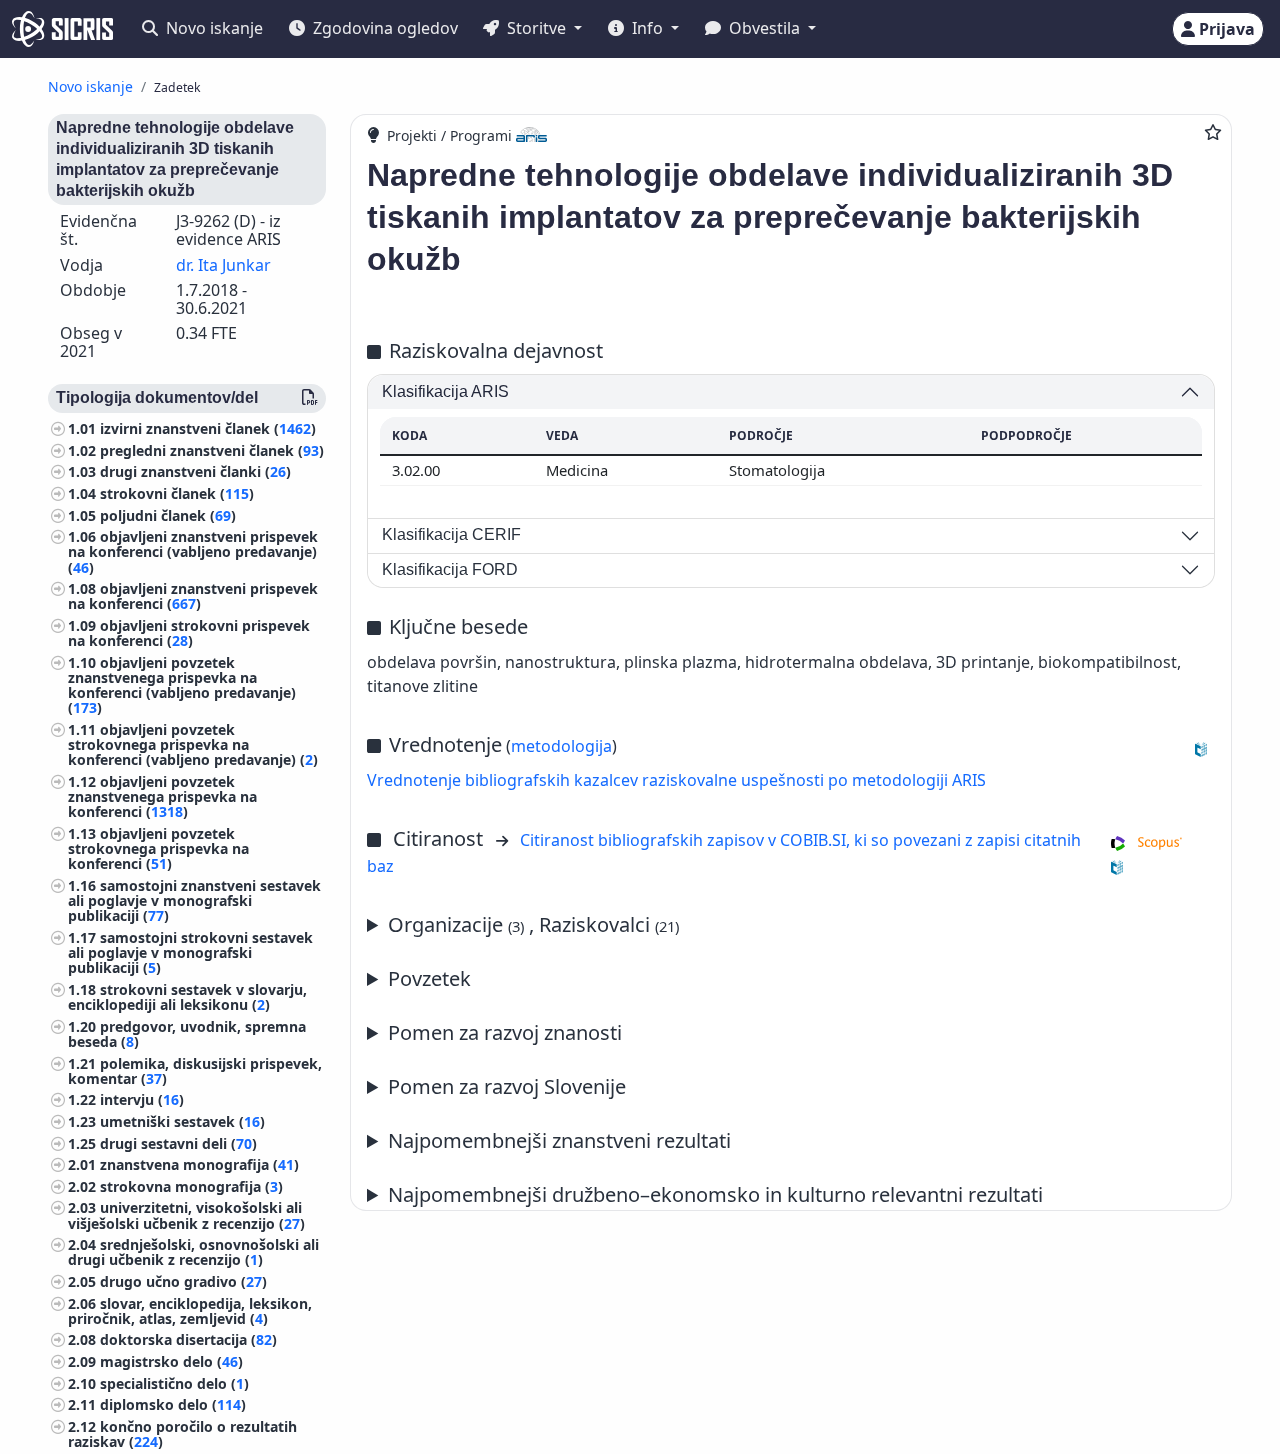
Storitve (536, 28)
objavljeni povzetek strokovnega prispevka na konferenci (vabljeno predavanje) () (193, 744)
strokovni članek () (177, 493)
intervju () (142, 1100)
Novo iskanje (212, 28)
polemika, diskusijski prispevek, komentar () (195, 1071)
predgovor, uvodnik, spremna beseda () (187, 1034)
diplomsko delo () (173, 1404)
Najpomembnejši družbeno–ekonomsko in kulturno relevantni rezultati (715, 1194)
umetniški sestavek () (182, 1121)
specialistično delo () (174, 1383)
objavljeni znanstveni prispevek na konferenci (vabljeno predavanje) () (193, 552)
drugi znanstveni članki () (195, 472)
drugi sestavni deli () (178, 1143)
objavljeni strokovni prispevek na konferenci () (189, 633)
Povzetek (429, 978)
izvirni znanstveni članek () (208, 429)
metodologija (561, 746)
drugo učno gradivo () (183, 1281)
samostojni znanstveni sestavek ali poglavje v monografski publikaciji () (194, 900)
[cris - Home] (62, 29)
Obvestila (764, 28)
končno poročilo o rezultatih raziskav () (182, 1434)
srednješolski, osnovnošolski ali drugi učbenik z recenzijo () (193, 1252)
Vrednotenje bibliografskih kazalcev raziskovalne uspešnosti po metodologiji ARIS (676, 780)
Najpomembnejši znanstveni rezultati (559, 1140)
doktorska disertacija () (188, 1340)
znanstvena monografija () (199, 1164)
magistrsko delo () (171, 1361)
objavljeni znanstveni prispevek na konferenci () (193, 597)
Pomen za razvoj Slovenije (507, 1086)
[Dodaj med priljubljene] (1213, 132)
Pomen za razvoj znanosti (505, 1032)
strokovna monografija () (191, 1186)
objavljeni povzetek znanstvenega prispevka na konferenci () (162, 796)
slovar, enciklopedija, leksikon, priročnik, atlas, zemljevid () (190, 1311)
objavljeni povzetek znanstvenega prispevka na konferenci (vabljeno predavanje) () (182, 685)
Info (647, 28)
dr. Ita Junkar (223, 265)
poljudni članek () (168, 515)
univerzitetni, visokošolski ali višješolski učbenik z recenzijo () (186, 1216)
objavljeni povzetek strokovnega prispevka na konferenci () (158, 848)
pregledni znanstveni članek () (212, 450)
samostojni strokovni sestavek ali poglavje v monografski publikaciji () (190, 952)
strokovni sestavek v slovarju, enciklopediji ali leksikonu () (187, 997)
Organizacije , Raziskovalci (533, 924)
